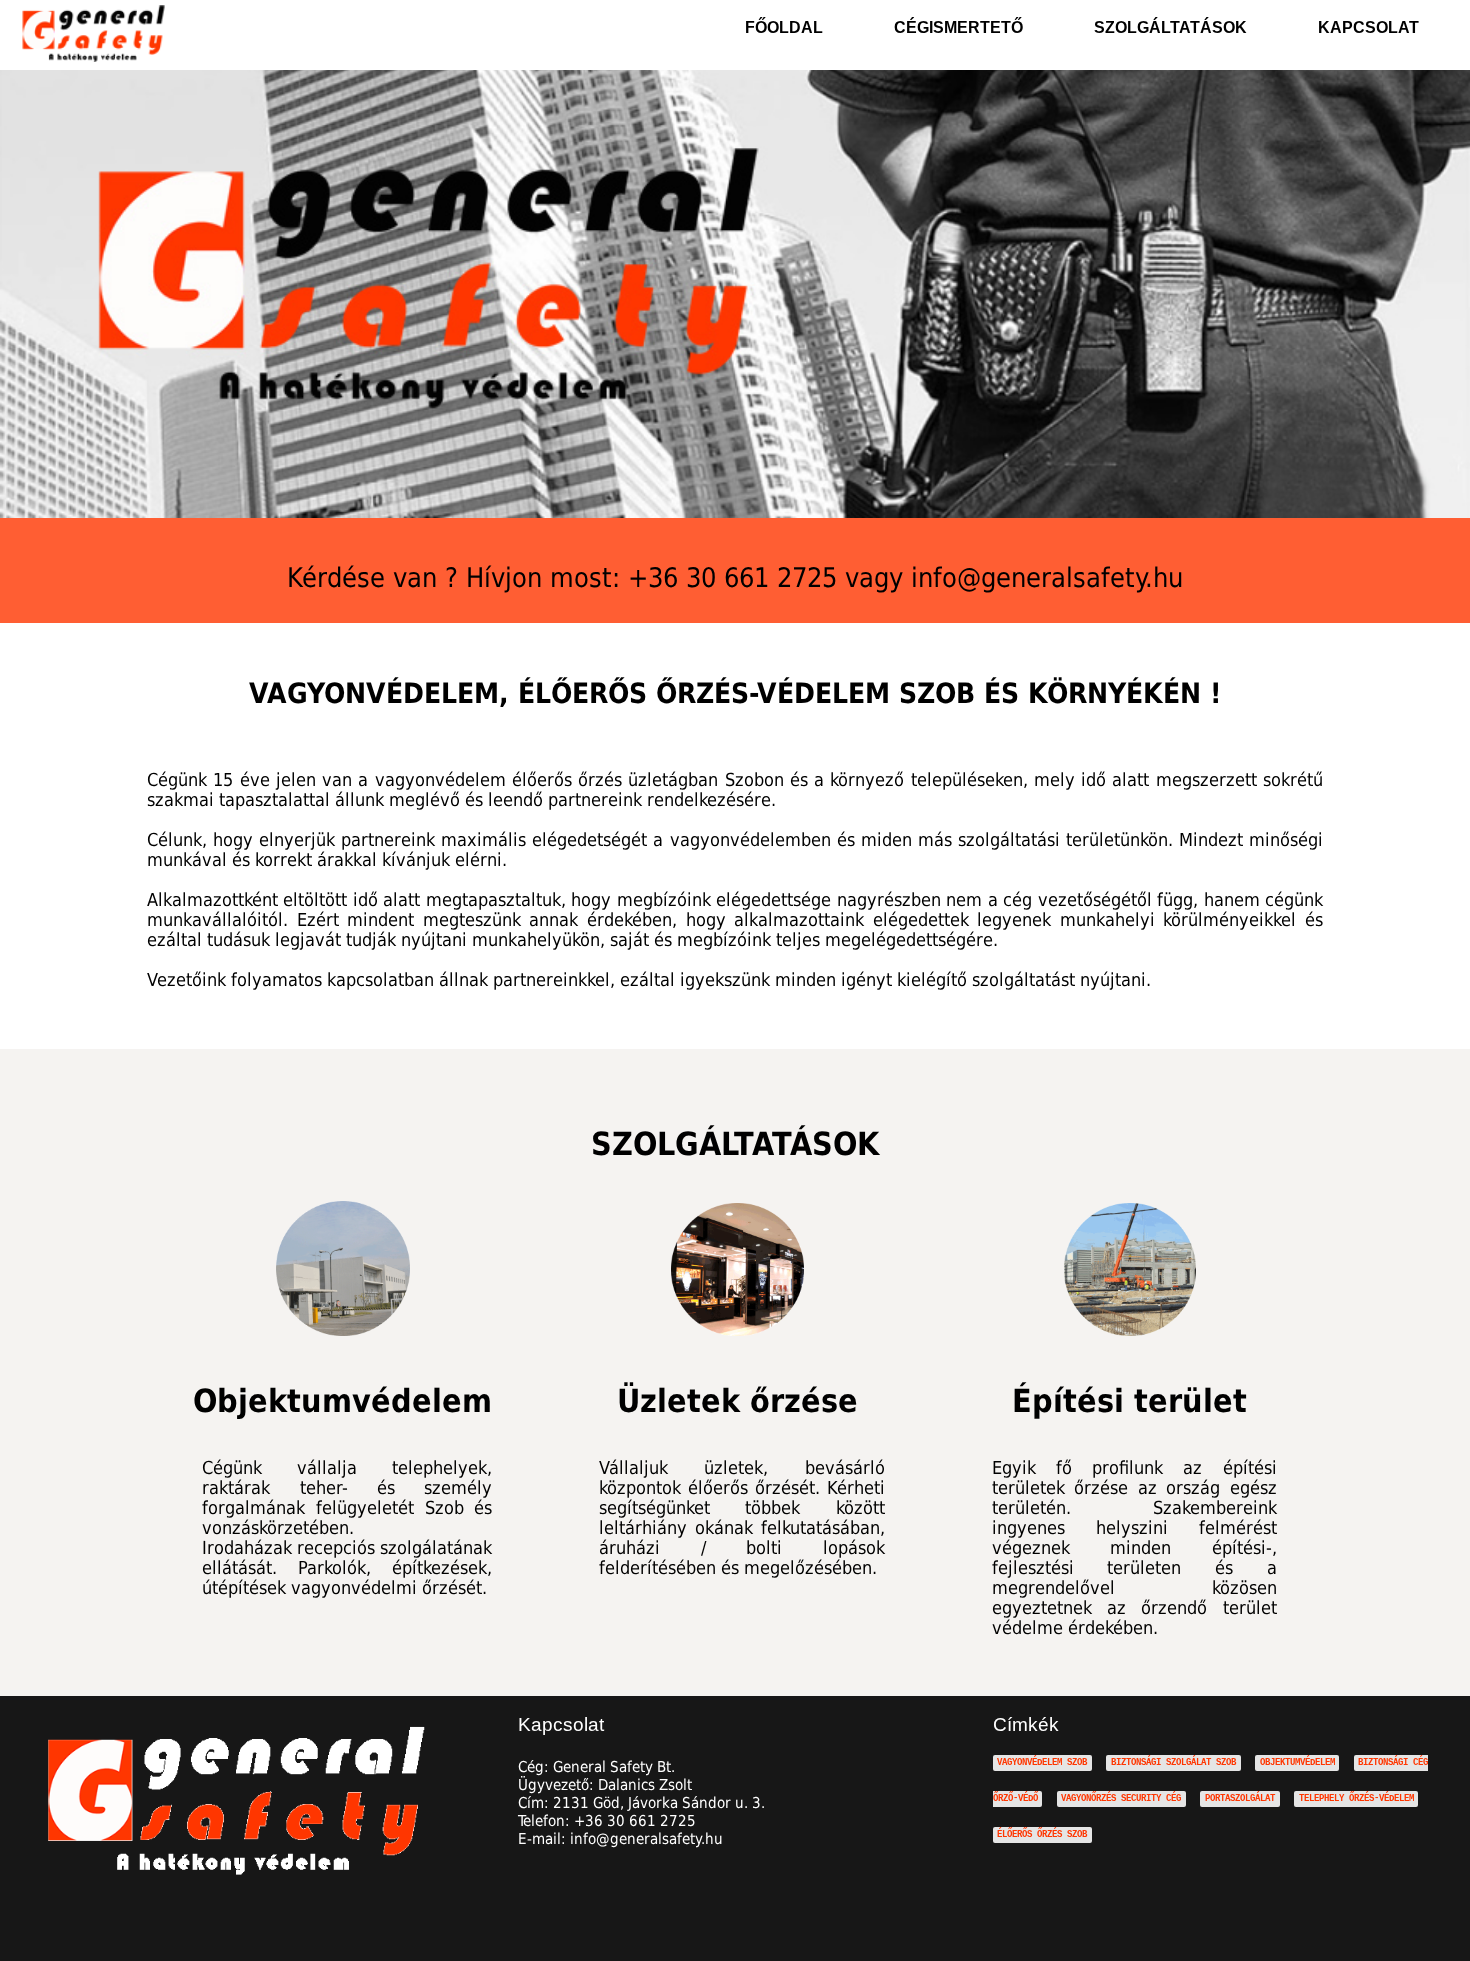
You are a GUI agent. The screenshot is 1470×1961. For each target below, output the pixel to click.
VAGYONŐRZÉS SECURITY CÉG (1121, 1798)
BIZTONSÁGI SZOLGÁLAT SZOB (1173, 1762)
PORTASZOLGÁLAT (1240, 1798)
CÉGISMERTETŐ (958, 27)
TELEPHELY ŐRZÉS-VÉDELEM (1356, 1798)
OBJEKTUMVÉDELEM (1297, 1762)
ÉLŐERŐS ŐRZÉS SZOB (1042, 1834)
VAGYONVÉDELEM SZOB (1042, 1762)
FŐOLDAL (784, 27)
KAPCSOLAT (1368, 27)
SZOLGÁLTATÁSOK (1170, 27)
